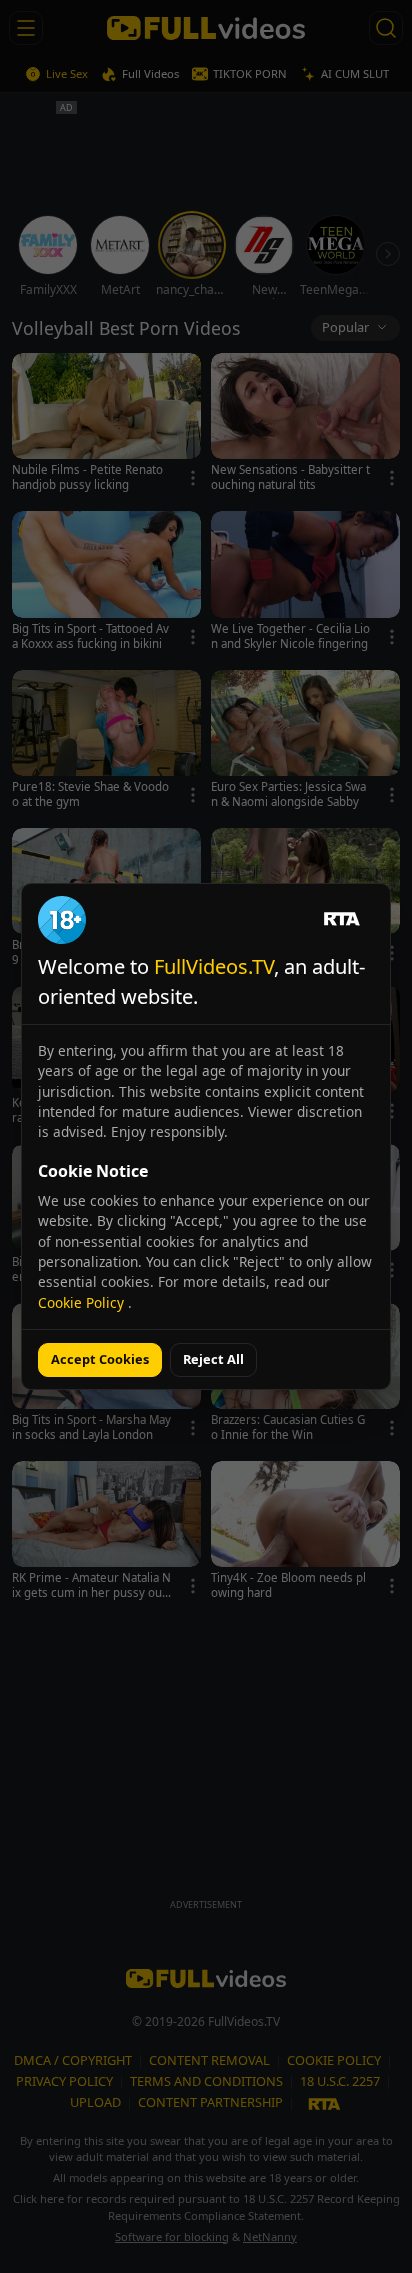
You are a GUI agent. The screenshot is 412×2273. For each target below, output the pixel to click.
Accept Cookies (100, 1359)
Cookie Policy (83, 1302)
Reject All (213, 1359)
